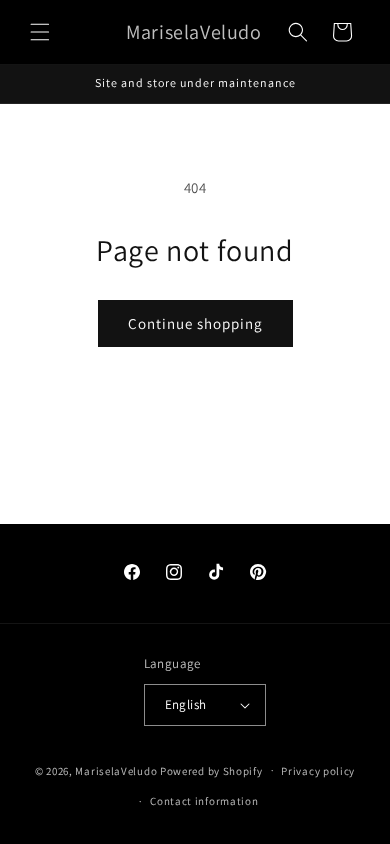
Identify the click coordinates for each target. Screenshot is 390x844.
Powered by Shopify (211, 770)
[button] (40, 32)
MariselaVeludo (116, 770)
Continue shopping (195, 323)
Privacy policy (318, 771)
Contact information (204, 801)
